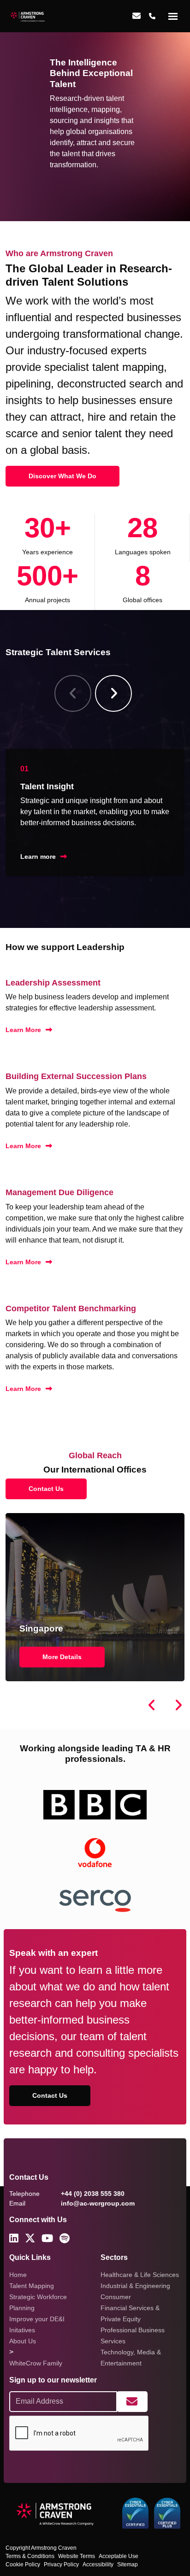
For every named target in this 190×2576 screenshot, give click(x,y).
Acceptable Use (119, 2556)
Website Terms (77, 2556)
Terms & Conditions (30, 2556)
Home (18, 2275)
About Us (23, 2341)
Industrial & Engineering (135, 2286)
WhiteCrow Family (36, 2363)
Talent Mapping (32, 2286)
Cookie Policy (23, 2564)
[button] (113, 693)
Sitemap (128, 2564)
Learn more (38, 857)
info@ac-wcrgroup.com (98, 2203)
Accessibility (98, 2564)
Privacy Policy (61, 2564)
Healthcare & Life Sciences (140, 2275)
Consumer (116, 2297)
